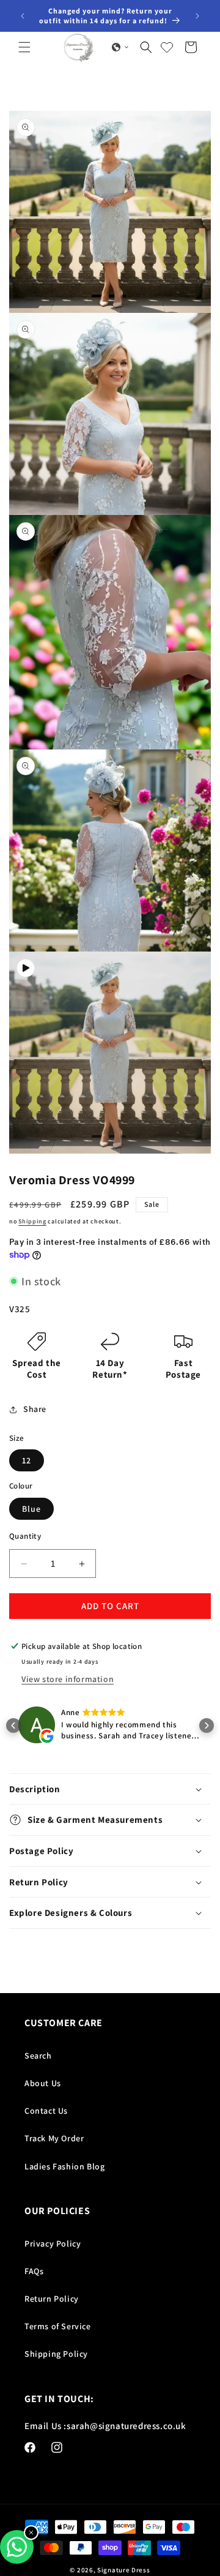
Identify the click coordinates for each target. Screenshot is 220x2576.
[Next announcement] (197, 16)
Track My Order (54, 2138)
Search (38, 2056)
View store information (68, 1679)
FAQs (34, 2271)
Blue (31, 1509)
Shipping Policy (56, 2354)
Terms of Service (58, 2326)
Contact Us (46, 2111)
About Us (43, 2083)
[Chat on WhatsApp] (17, 2547)
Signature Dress (124, 2570)
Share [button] (35, 1409)
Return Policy (52, 2299)
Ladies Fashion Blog (64, 2166)
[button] (24, 47)
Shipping (32, 1221)
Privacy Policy (53, 2244)
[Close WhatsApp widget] (31, 2533)
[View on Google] (37, 1727)
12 (27, 1460)
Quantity (25, 1536)
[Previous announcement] (23, 16)
